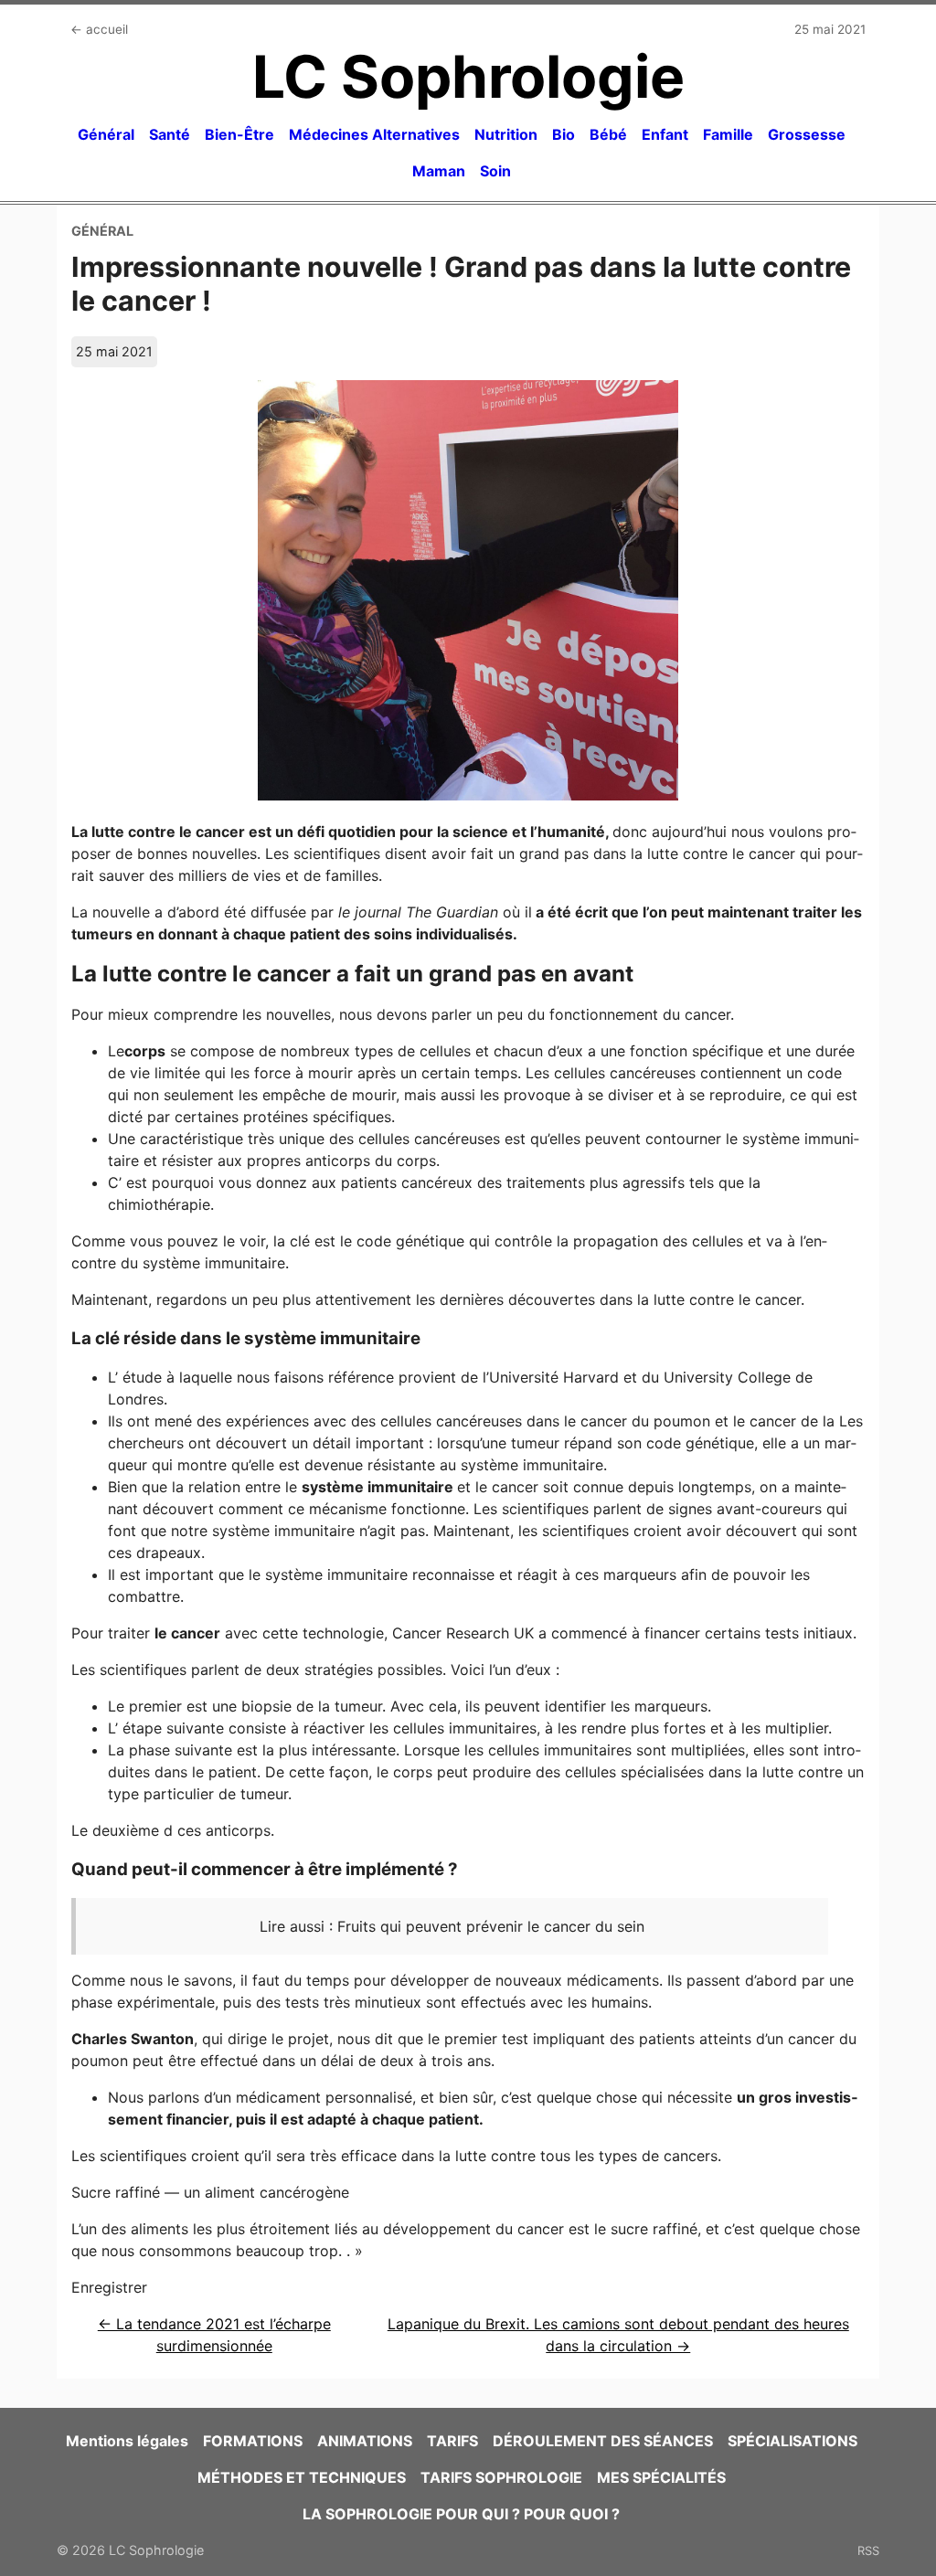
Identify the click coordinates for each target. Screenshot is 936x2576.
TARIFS (452, 2441)
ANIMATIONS (365, 2441)
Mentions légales (127, 2441)
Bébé (608, 134)
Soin (495, 171)
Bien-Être (239, 134)
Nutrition (506, 134)
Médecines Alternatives (374, 134)
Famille (728, 134)
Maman (439, 171)
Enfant (665, 134)
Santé (170, 134)
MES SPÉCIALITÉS (661, 2477)
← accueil (99, 29)
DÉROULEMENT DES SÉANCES (603, 2441)
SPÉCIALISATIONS (792, 2441)
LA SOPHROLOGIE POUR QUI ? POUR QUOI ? (461, 2514)
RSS (868, 2550)
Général (106, 134)
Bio (564, 134)
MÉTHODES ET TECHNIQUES (302, 2477)
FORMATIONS (253, 2441)
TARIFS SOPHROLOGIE (501, 2477)
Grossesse (807, 134)
